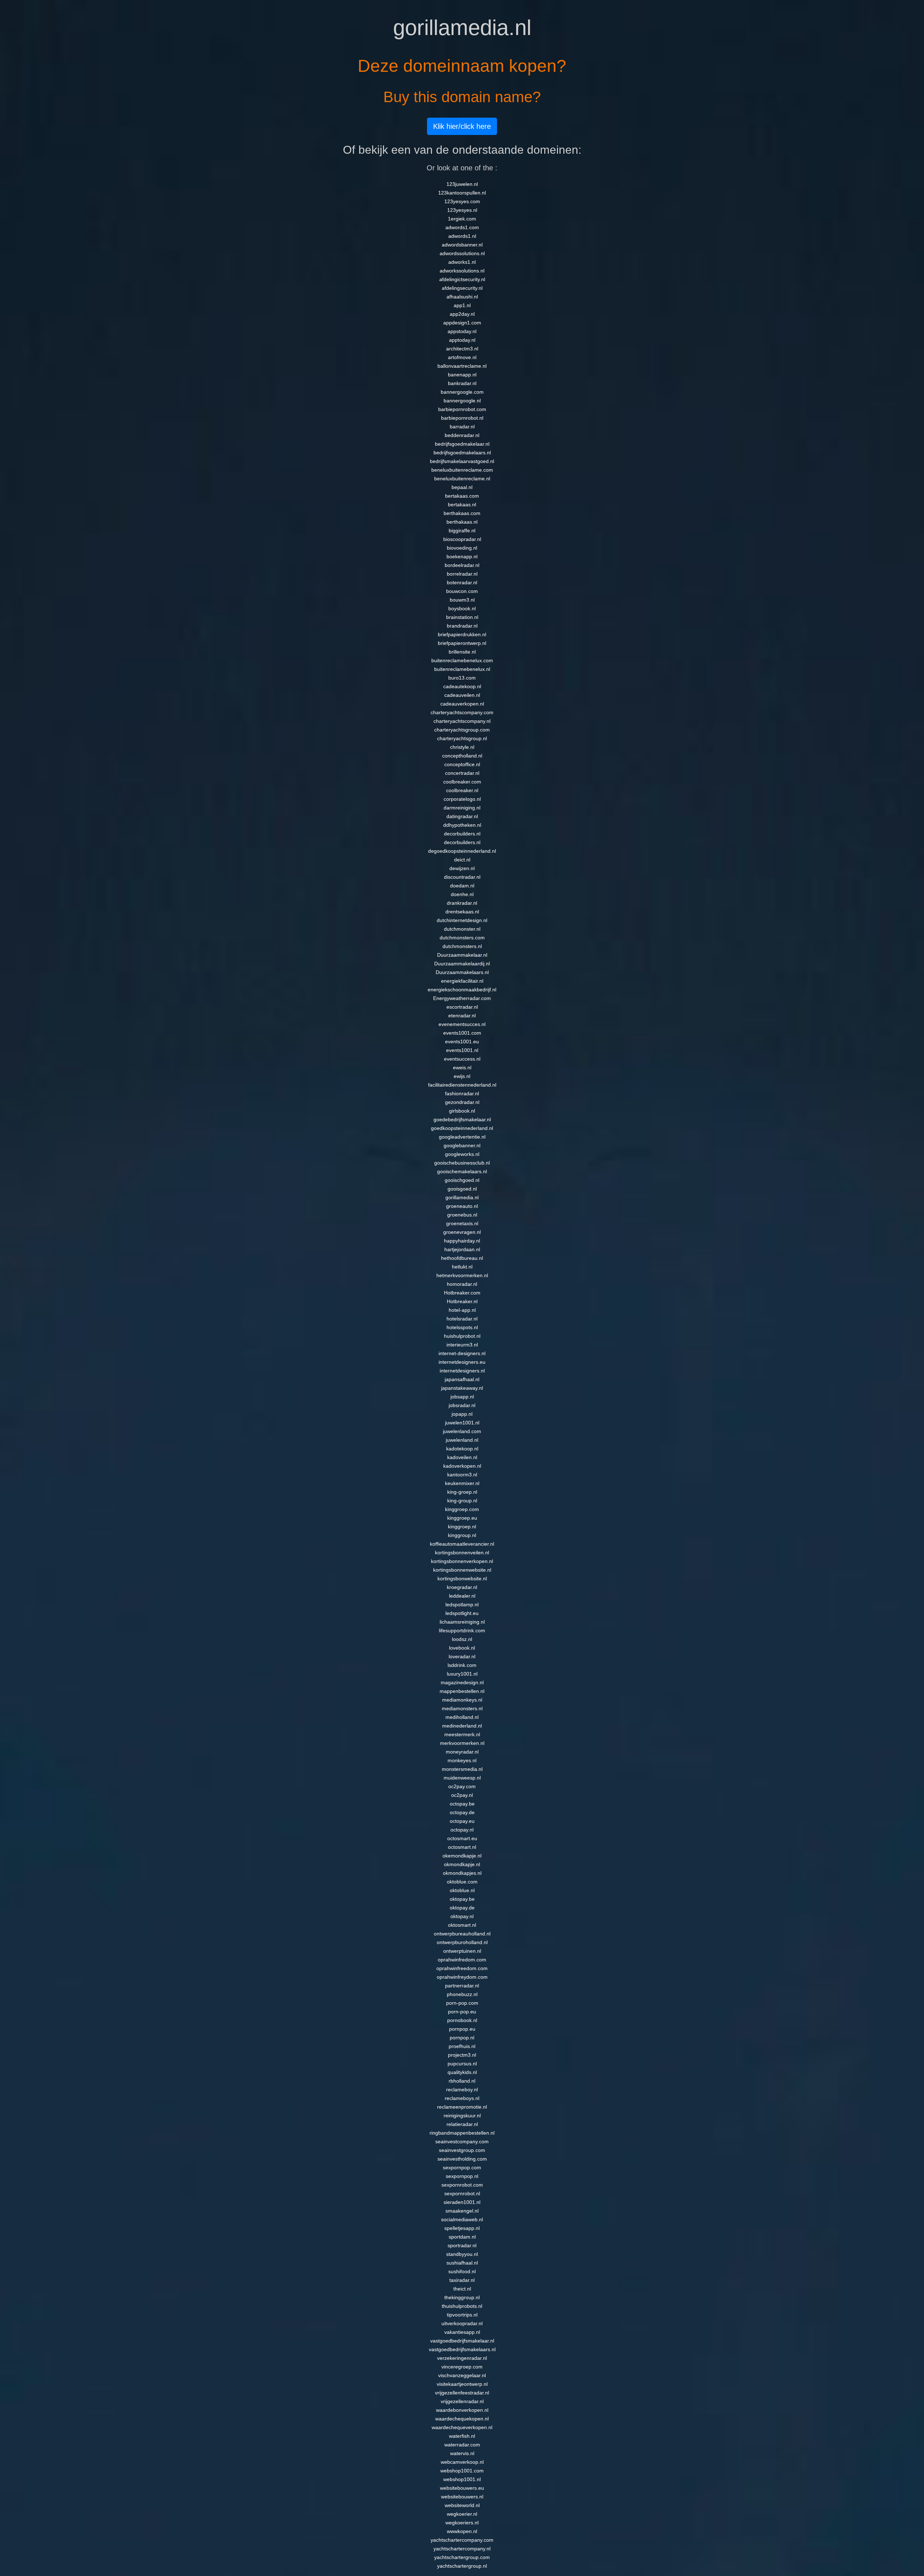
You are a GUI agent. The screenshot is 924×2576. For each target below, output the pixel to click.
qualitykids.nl (462, 2072)
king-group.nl (462, 1501)
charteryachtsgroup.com (462, 730)
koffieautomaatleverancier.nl (462, 1544)
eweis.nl (462, 1067)
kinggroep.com (462, 1509)
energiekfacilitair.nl (462, 981)
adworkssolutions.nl (462, 271)
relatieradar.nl (462, 2124)
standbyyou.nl (462, 2254)
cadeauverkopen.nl (462, 704)
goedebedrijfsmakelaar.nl (462, 1119)
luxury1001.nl (462, 1674)
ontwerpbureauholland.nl (462, 1934)
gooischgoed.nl (462, 1180)
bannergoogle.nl (462, 401)
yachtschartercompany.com (462, 2540)
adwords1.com (462, 227)
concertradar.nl (462, 773)
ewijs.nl (462, 1076)
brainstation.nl (462, 617)
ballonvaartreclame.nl (462, 366)
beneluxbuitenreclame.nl (462, 479)
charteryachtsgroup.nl (462, 738)
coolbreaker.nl (462, 790)
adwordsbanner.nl (462, 245)
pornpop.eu (462, 2029)
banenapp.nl (462, 375)
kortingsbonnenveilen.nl (462, 1553)
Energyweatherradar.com (462, 998)
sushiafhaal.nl (462, 2263)
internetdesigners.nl (462, 1371)
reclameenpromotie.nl (462, 2107)
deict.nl (462, 860)
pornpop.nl (462, 2038)
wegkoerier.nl (462, 2514)
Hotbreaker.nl (462, 1301)
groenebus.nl (462, 1215)
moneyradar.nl (462, 1752)
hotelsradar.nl (462, 1319)
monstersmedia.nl (462, 1769)
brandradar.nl (462, 626)
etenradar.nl (462, 1016)
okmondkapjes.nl (462, 1873)
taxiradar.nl (462, 2280)
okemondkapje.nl (462, 1856)
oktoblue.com (462, 1882)
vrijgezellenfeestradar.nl (462, 2393)
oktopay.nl (462, 1916)
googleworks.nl (462, 1154)
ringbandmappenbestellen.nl (462, 2133)
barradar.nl (462, 427)
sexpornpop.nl (462, 2176)
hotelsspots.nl (462, 1327)
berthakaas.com (462, 513)
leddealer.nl (462, 1596)
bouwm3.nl (462, 600)
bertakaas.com (462, 496)
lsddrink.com (462, 1665)
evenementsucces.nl (462, 1024)
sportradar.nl (462, 2245)
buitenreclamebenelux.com (462, 660)
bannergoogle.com (462, 392)
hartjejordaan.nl (462, 1249)
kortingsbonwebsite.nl (462, 1579)
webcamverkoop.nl (462, 2462)
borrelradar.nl (462, 574)
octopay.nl (462, 1830)
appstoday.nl (462, 331)
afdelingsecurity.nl (462, 288)
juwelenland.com (462, 1431)
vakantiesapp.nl (462, 2332)
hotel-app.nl (462, 1310)
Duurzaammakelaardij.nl (462, 964)
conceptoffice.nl (462, 764)
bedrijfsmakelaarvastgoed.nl (462, 461)
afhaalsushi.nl (462, 297)
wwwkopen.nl (462, 2531)
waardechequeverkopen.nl (462, 2427)
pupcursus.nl (462, 2064)
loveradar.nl (462, 1656)
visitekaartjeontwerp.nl (462, 2384)
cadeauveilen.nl (462, 695)
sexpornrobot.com (462, 2185)
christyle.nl (462, 747)
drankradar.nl (462, 903)
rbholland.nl (462, 2081)
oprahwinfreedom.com (462, 1968)
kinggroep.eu (462, 1518)
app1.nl (462, 305)
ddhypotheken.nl (462, 825)
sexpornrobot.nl (462, 2193)
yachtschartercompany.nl (462, 2549)
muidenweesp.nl (462, 1778)
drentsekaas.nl (462, 912)
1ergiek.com (462, 219)
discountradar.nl (462, 877)
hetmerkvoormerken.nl (462, 1275)
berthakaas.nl (462, 522)
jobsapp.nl (462, 1397)
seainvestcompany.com (462, 2141)
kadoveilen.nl (462, 1457)
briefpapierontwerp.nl (462, 643)
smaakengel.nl (462, 2211)
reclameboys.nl (462, 2098)
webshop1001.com (462, 2471)
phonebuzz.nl (462, 1994)
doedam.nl (462, 886)
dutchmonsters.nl (462, 946)
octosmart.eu (462, 1838)
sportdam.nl (462, 2237)
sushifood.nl (462, 2271)
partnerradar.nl (462, 1986)
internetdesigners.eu (462, 1362)
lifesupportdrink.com (462, 1630)
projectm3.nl (462, 2055)
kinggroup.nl (462, 1535)
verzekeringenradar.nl (462, 2358)
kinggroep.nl (462, 1527)
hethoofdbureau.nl (462, 1258)
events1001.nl (462, 1050)
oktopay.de (462, 1908)
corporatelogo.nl (462, 799)
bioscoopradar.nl (462, 539)
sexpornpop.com (462, 2167)
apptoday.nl (462, 340)
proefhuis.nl (462, 2046)
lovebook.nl (462, 1648)
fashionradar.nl (462, 1093)
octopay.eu (462, 1821)
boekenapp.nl (462, 556)
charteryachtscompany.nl (462, 721)
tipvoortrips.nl (462, 2315)
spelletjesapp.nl (462, 2228)
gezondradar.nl (462, 1102)
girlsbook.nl (462, 1111)
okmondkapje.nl (462, 1864)
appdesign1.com (462, 323)
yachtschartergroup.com (462, 2557)
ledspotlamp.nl (462, 1604)
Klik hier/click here (462, 126)
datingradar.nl (462, 816)
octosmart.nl (462, 1847)
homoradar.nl (462, 1284)
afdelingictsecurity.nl (462, 279)
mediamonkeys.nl (462, 1700)
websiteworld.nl (462, 2505)
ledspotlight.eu (462, 1613)
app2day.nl (462, 314)
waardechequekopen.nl (462, 2419)
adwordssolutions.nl (462, 253)
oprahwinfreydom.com (462, 1977)
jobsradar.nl (462, 1405)
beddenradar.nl (462, 435)
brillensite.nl (462, 652)
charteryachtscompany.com (462, 712)
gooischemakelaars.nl (462, 1171)
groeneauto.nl (462, 1206)
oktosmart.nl (462, 1925)
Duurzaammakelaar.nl (462, 955)
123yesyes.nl (462, 210)
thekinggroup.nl (462, 2297)
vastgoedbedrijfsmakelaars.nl (462, 2349)
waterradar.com (462, 2445)
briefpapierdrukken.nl (462, 634)
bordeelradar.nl (462, 565)
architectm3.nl (462, 349)
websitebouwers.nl (462, 2497)
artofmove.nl (462, 357)
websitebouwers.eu (462, 2488)
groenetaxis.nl (462, 1223)
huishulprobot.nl (462, 1336)
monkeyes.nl (462, 1760)
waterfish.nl (462, 2436)
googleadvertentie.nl (462, 1137)
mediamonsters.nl (462, 1708)
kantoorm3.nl (462, 1475)
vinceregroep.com (462, 2367)
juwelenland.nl (462, 1440)
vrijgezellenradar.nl (462, 2401)
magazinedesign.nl (462, 1682)
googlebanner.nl (462, 1145)
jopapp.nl (462, 1414)
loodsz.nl (462, 1639)
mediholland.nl (462, 1717)
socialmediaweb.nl (462, 2219)
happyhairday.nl (462, 1241)
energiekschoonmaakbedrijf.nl (462, 990)
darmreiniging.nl (462, 808)
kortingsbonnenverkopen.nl (462, 1561)
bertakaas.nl (462, 505)
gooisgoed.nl (462, 1189)
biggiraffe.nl (462, 531)
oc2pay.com (462, 1786)
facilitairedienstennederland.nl (462, 1085)
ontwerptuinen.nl (462, 1951)
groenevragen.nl (462, 1232)
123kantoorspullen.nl (462, 193)
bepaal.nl (462, 487)
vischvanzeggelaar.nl (462, 2375)
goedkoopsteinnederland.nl (462, 1128)
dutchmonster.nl (462, 929)
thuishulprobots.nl (462, 2306)
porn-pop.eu (462, 2012)
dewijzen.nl (462, 868)
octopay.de (462, 1812)
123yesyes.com (462, 201)
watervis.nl (462, 2453)
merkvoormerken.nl (462, 1743)
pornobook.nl (462, 2020)
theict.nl (462, 2289)
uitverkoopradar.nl (462, 2323)
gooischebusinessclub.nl (462, 1163)
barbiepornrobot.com (462, 409)
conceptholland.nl (462, 756)
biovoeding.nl (462, 548)
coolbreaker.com (462, 782)
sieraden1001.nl (462, 2202)
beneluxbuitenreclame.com (462, 470)
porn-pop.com (462, 2003)
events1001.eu (462, 1042)
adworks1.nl (462, 262)
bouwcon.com (462, 591)
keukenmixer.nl (462, 1483)
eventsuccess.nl (462, 1059)
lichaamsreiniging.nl (462, 1622)
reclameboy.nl (462, 2090)
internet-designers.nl (462, 1353)
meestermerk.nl (462, 1734)
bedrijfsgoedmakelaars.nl (462, 453)
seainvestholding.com (462, 2159)
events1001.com (462, 1033)
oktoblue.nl (462, 1890)
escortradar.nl (462, 1007)
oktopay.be (462, 1899)
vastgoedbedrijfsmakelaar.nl (462, 2341)
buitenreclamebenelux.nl (462, 669)
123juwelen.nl (462, 184)
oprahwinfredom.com (462, 1960)
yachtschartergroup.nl (462, 2566)
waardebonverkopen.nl (462, 2410)
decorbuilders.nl (462, 834)
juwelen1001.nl (462, 1423)
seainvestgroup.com (462, 2150)
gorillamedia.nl (462, 1197)
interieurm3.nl (462, 1345)
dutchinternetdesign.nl (462, 920)
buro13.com (462, 678)
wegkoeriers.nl (462, 2523)
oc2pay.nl (462, 1795)
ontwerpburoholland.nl (462, 1942)
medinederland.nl (462, 1726)
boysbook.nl (462, 608)
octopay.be (462, 1804)
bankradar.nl (462, 383)
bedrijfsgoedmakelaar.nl (462, 444)
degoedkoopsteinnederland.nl (462, 851)
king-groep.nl (462, 1492)
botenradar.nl (462, 582)
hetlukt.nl (462, 1267)
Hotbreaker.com (462, 1293)
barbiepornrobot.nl (462, 418)
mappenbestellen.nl (462, 1691)
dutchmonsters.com (462, 938)
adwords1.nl (462, 236)
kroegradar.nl (462, 1587)
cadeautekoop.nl (462, 686)
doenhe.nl (462, 894)
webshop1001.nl (462, 2479)
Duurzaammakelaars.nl (462, 972)
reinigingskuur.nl (462, 2116)
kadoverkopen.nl (462, 1466)
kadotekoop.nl (462, 1449)
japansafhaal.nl (462, 1379)
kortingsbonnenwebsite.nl (462, 1570)
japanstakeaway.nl (462, 1388)
